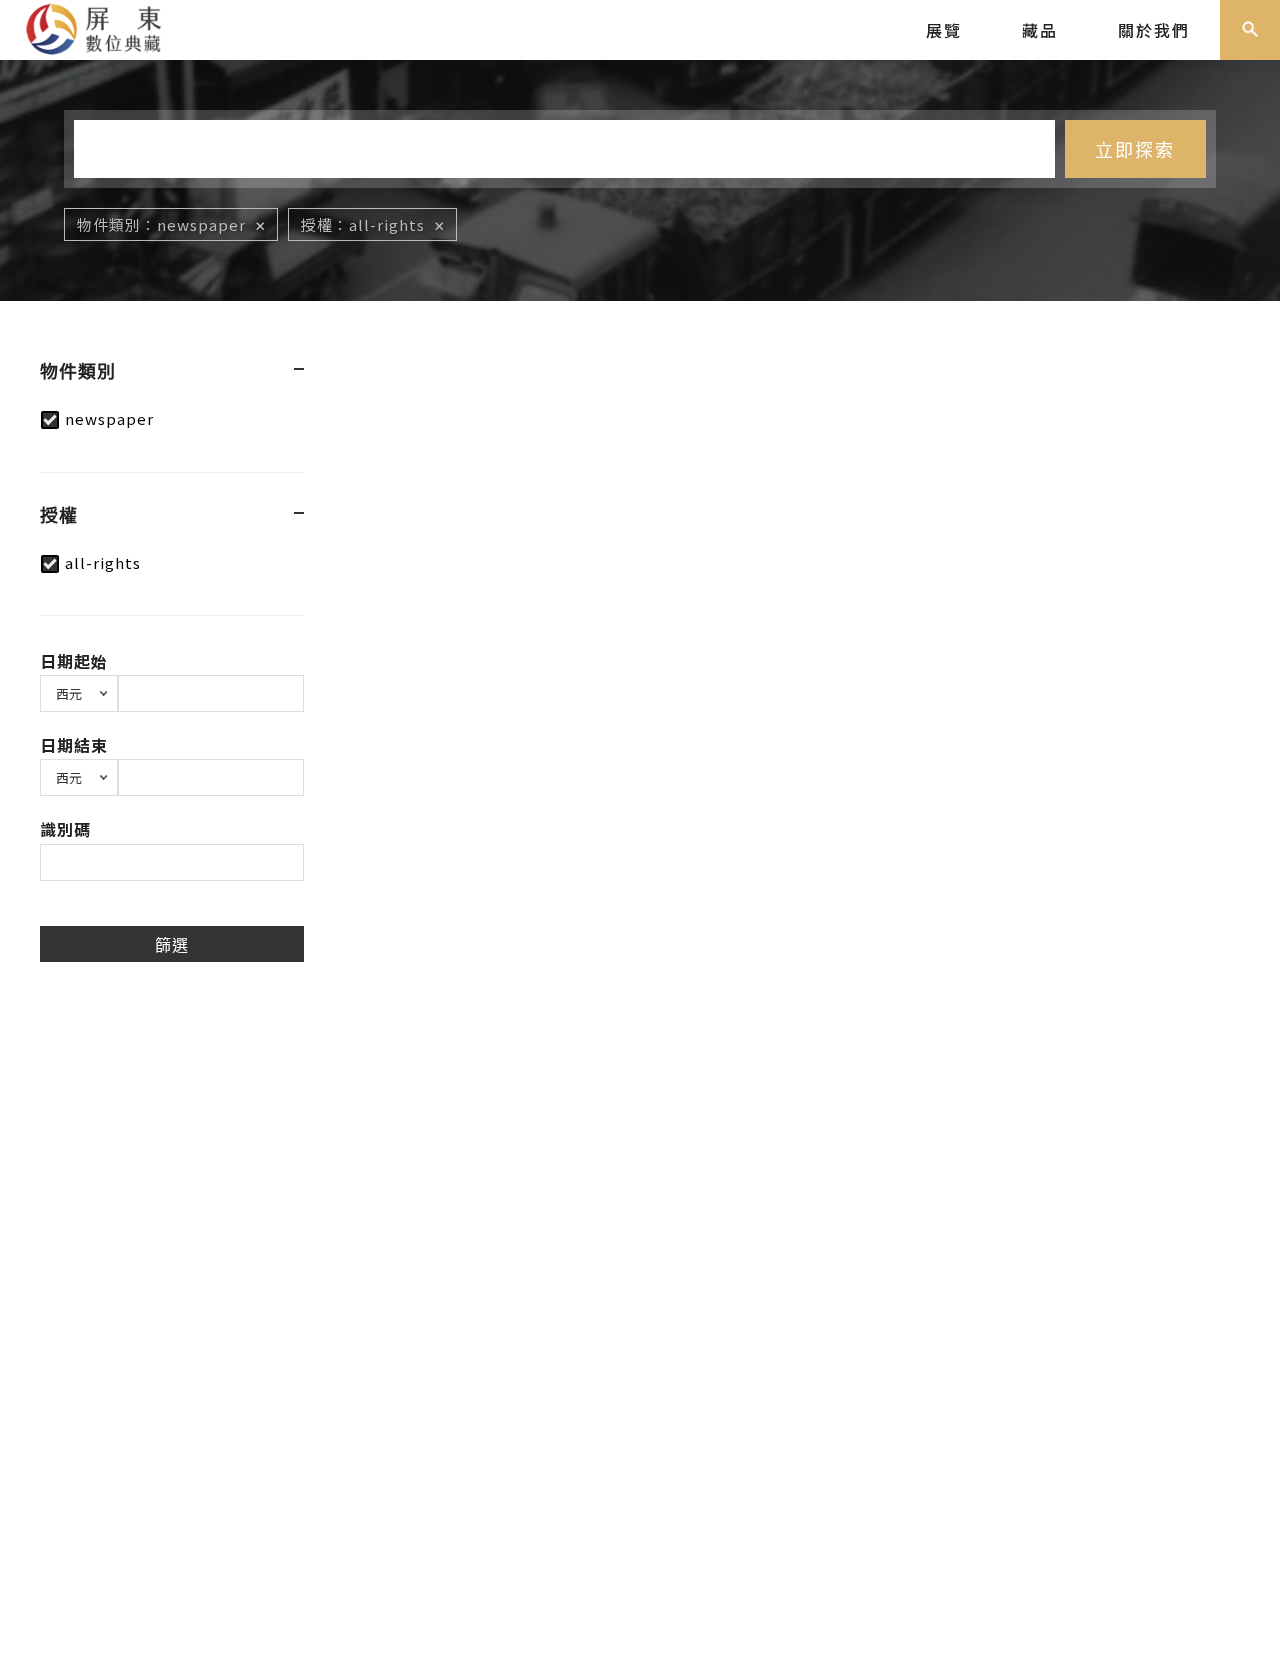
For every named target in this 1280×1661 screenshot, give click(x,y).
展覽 (944, 30)
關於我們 (1154, 30)
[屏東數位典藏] (105, 27)
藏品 (1040, 30)
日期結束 (74, 745)
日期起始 (74, 661)
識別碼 (65, 829)
